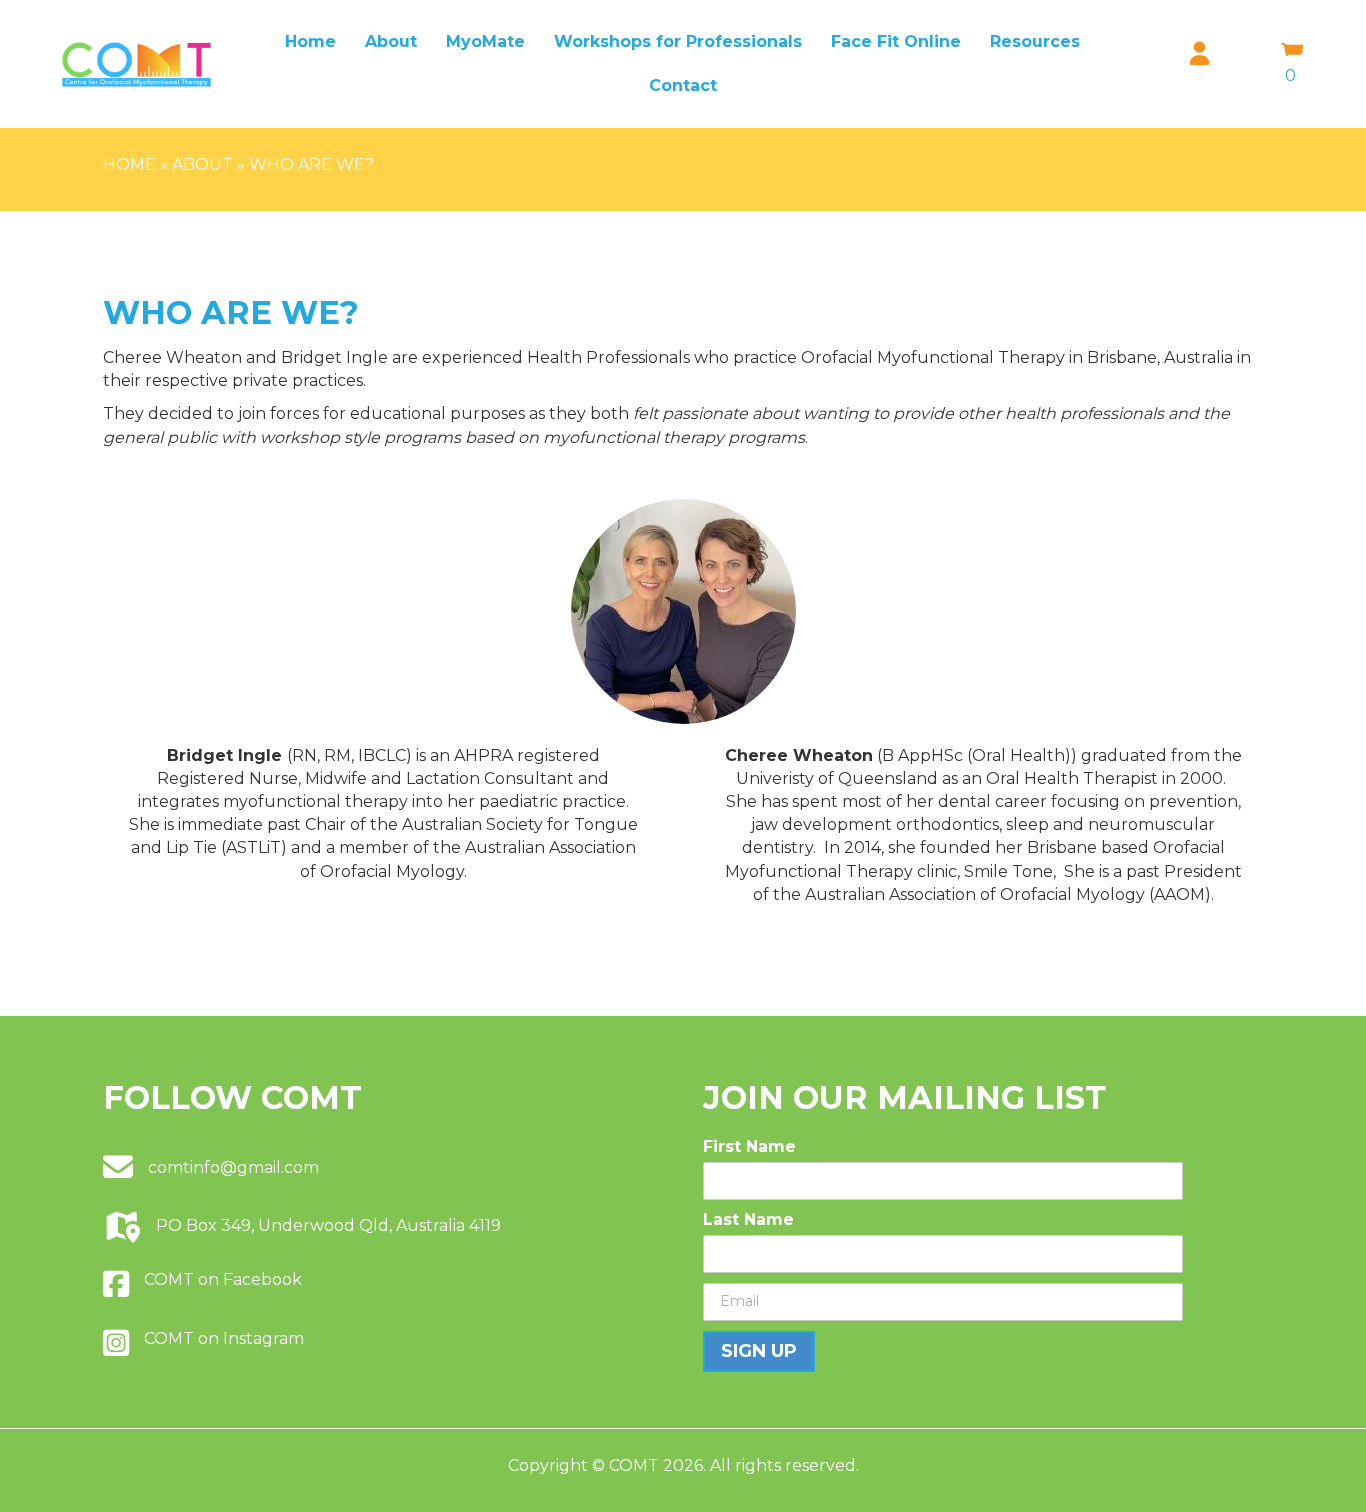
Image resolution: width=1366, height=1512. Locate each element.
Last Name (748, 1219)
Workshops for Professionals (678, 41)
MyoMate (485, 41)
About (391, 41)
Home (310, 41)
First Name (749, 1146)
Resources (1035, 41)
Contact (683, 85)
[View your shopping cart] (1293, 52)
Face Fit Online (896, 41)
